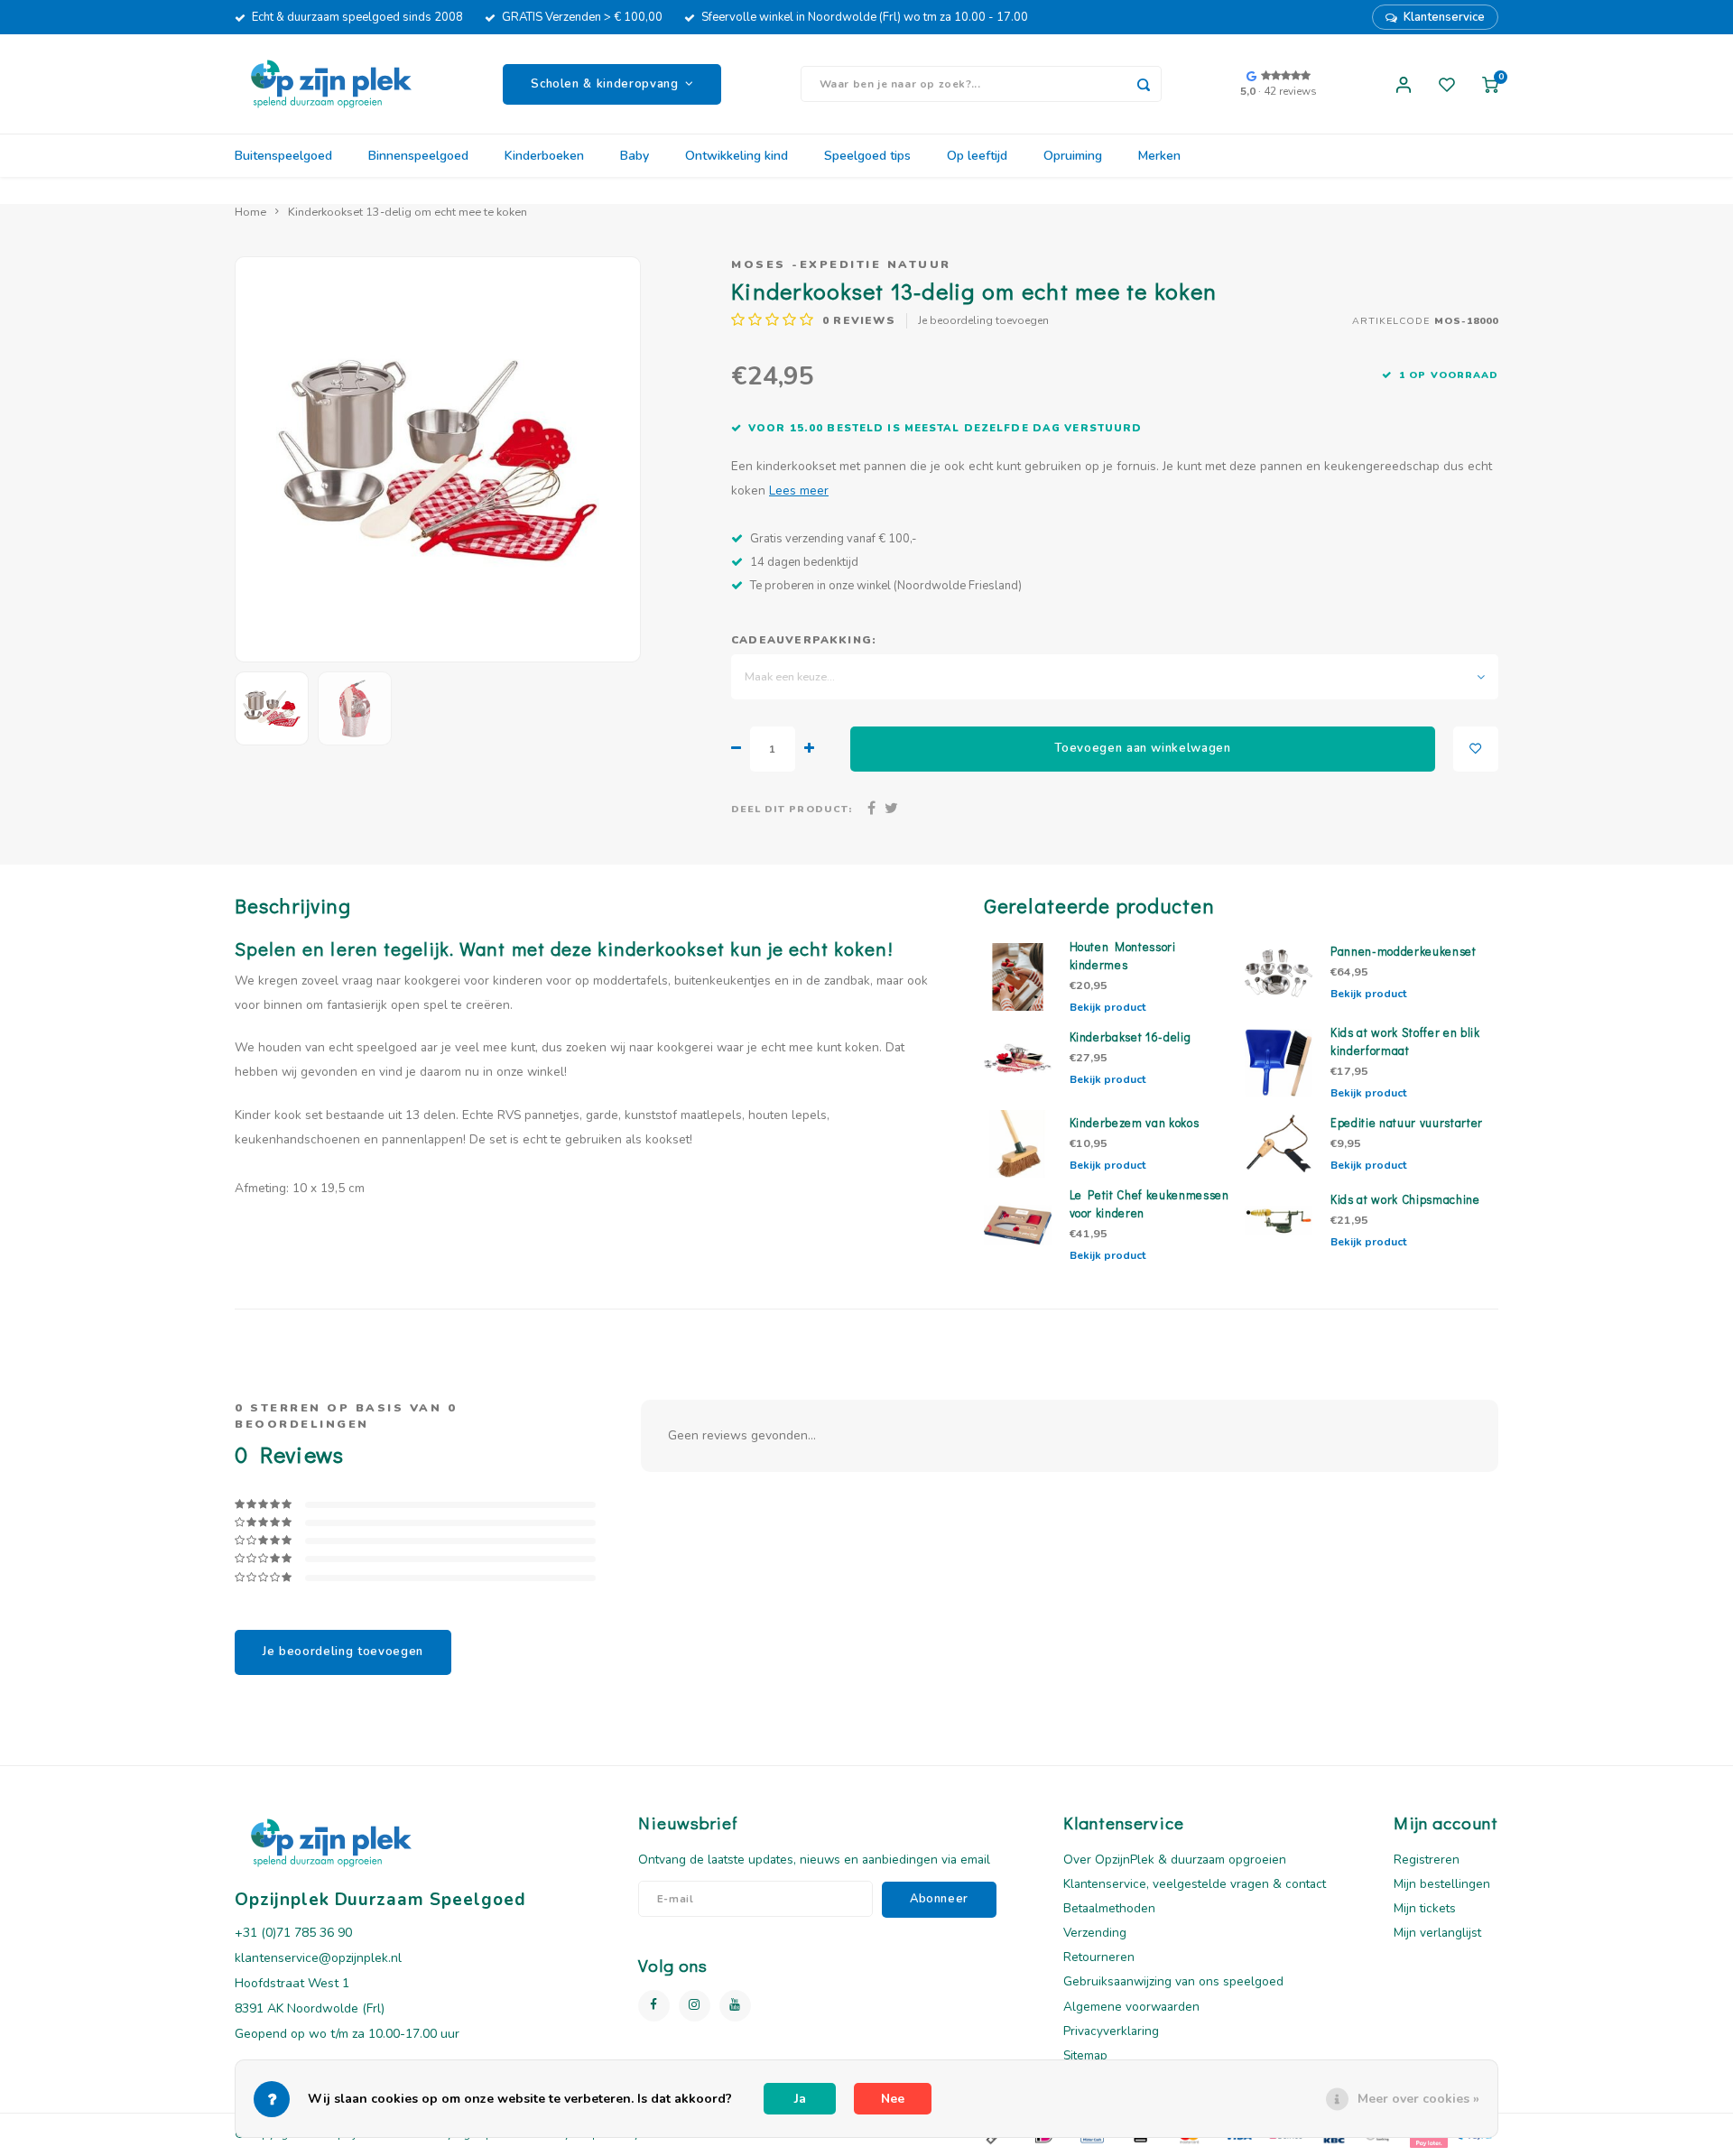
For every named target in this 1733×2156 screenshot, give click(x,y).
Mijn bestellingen (1442, 1884)
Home (250, 212)
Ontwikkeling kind (737, 156)
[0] (1490, 84)
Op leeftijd (977, 156)
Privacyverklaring (1111, 2031)
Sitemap (1085, 2055)
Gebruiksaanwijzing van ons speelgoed (1173, 1981)
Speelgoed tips (867, 156)
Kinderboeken (544, 156)
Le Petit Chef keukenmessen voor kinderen (1149, 1204)
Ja (800, 2099)
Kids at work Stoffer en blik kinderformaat (1405, 1041)
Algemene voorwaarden (1131, 2007)
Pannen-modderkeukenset (1404, 951)
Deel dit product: (792, 809)
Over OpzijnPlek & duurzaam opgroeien (1175, 1860)
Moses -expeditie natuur (841, 264)
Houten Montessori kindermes (1123, 956)
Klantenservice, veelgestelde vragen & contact (1195, 1884)
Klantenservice (1444, 17)
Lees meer (799, 490)
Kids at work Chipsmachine (1405, 1199)
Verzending (1095, 1933)
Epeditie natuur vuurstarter (1407, 1123)
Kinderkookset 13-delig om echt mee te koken (408, 212)
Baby (635, 156)
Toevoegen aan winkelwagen (1143, 748)
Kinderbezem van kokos (1135, 1123)
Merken (1159, 156)
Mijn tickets (1425, 1908)
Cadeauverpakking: (804, 640)
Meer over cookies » (1418, 2099)
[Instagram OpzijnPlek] (695, 2006)
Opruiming (1073, 156)
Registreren (1427, 1860)
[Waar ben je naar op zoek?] (1144, 84)
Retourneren (1099, 1957)
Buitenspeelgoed (283, 156)
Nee (893, 2099)
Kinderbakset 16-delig (1131, 1037)
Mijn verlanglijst (1437, 1933)
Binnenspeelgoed (418, 156)
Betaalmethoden (1109, 1908)
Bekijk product (1107, 1007)
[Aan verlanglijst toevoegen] (1476, 749)
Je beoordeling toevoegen (983, 320)
